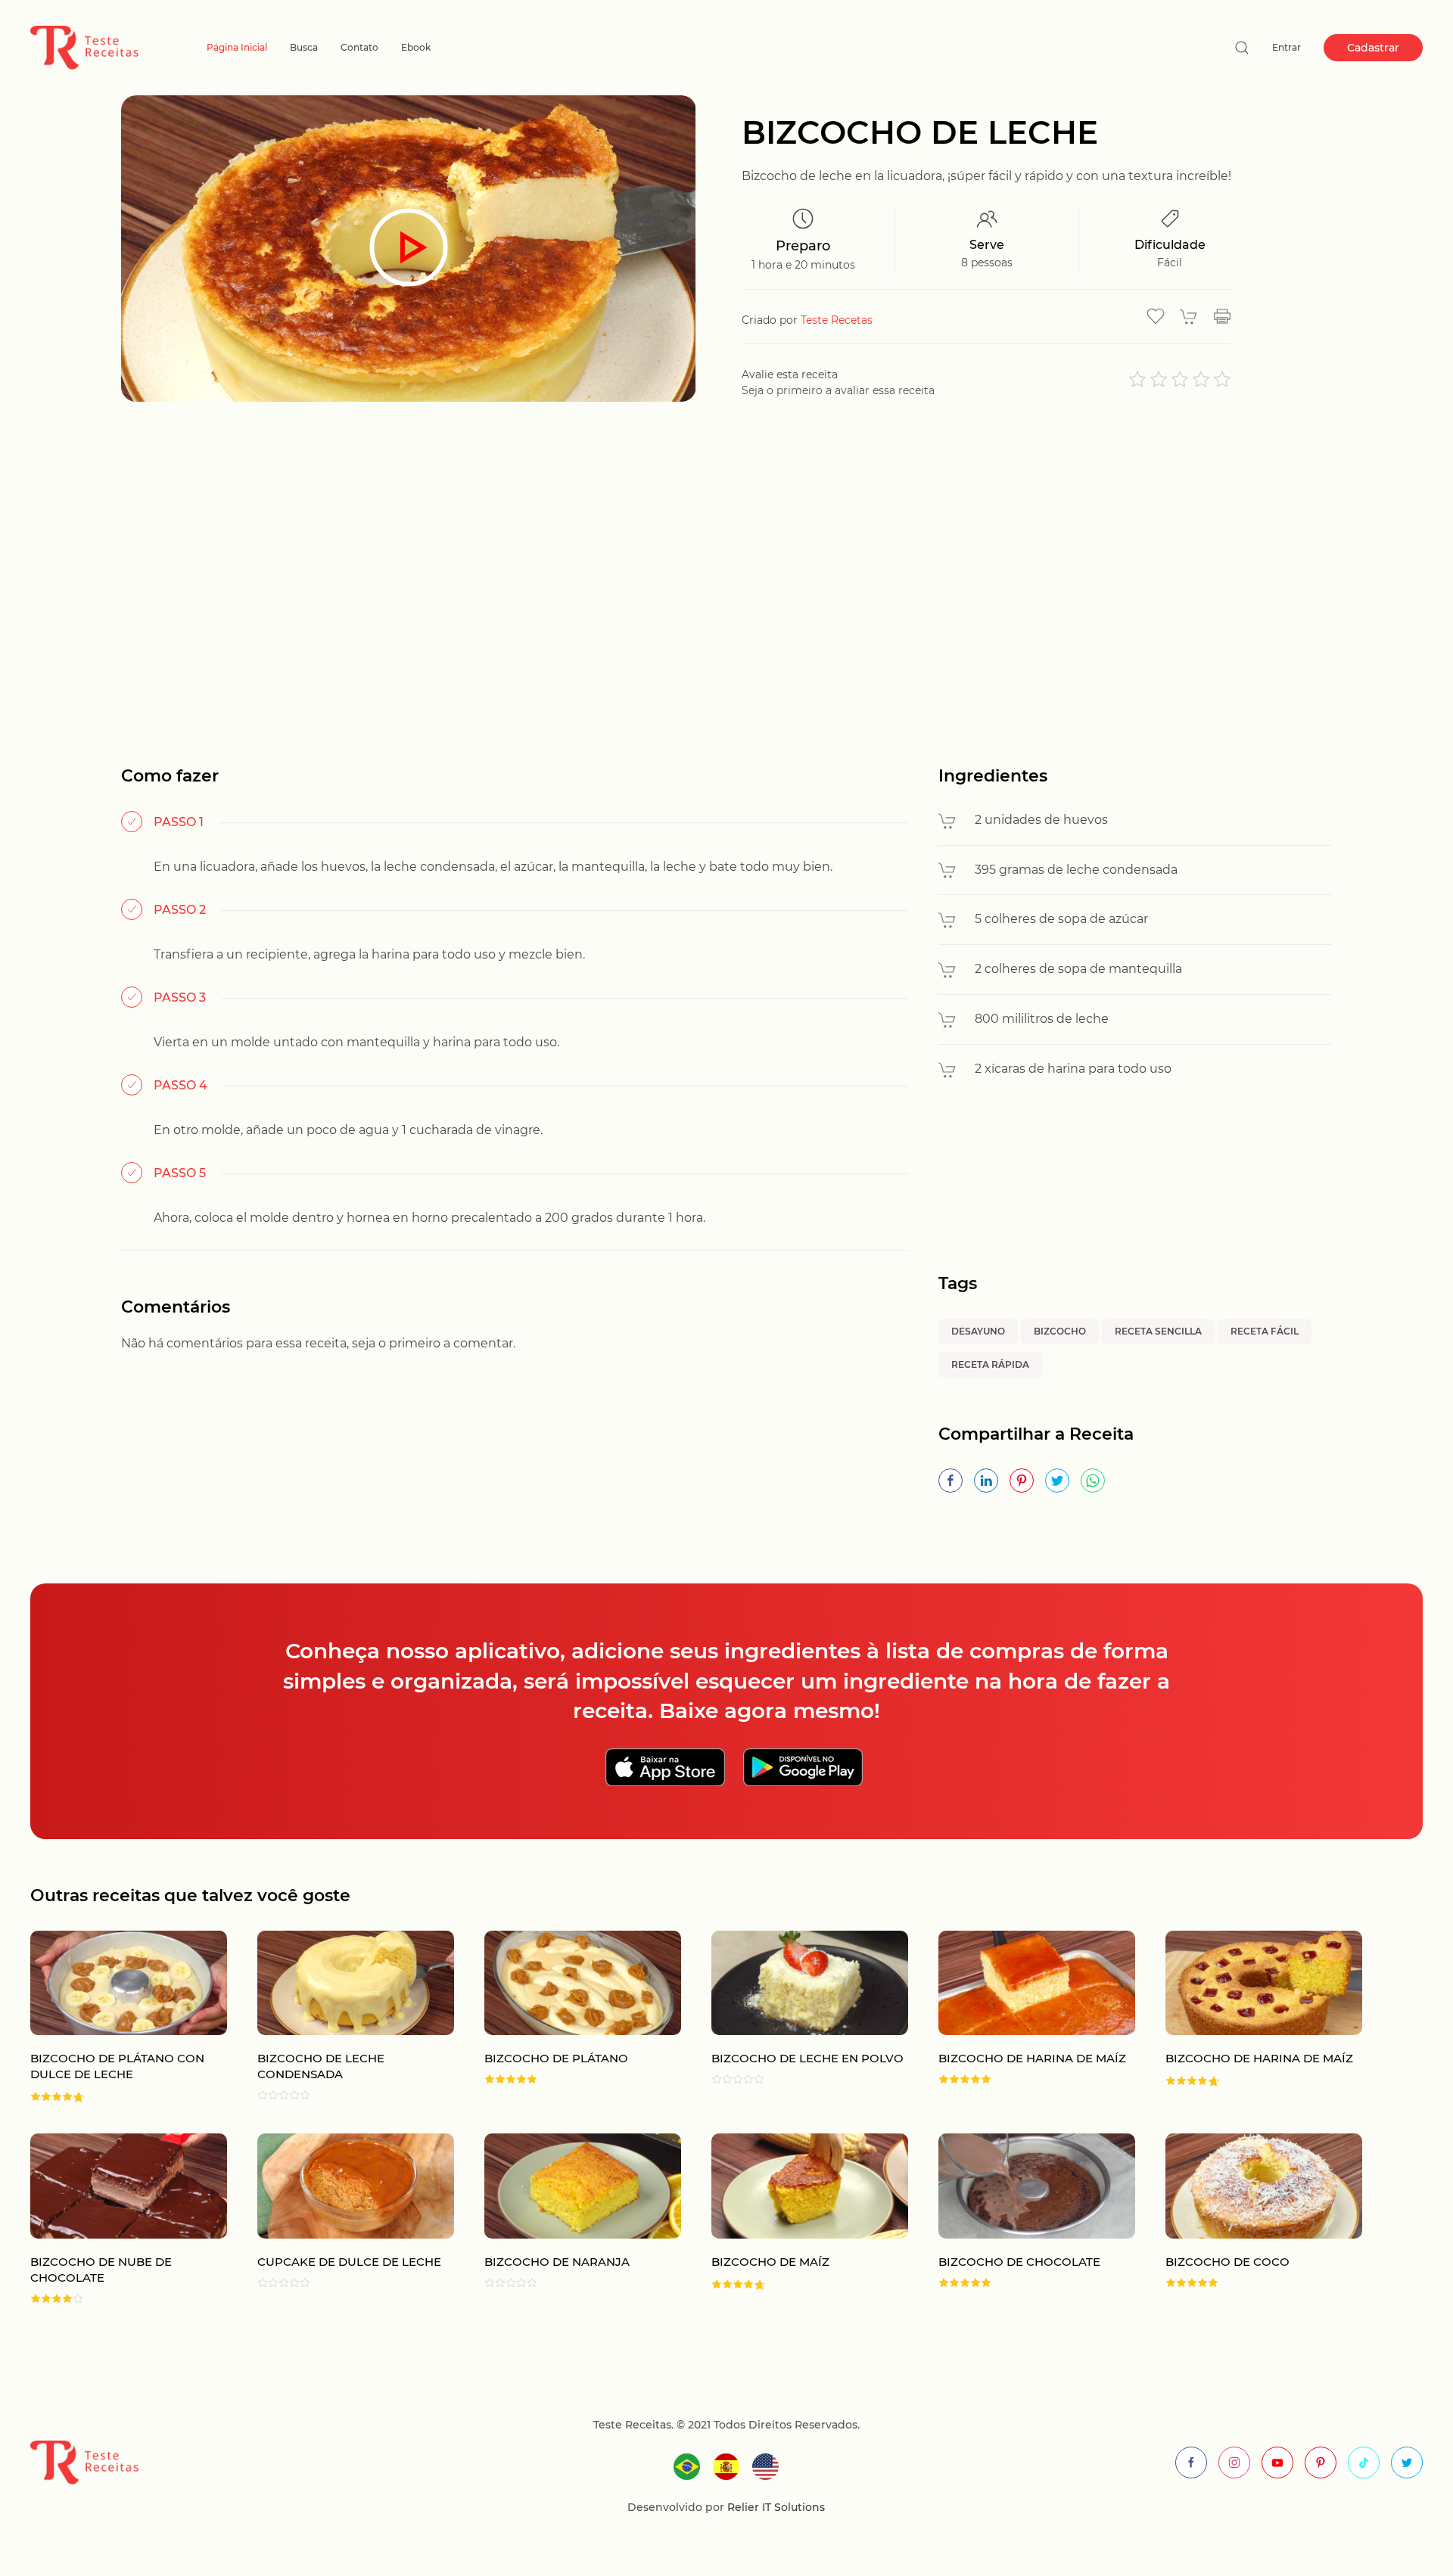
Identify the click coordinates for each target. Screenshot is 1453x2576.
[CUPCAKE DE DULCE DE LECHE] (341, 2219)
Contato (359, 47)
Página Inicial (237, 47)
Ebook (416, 47)
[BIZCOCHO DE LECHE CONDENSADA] (341, 2017)
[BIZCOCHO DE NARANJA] (568, 2219)
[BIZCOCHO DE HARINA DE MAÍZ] (1022, 2017)
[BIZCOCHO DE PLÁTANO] (568, 2017)
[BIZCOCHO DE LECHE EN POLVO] (795, 2017)
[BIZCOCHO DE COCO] (1249, 2219)
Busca (304, 47)
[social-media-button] (1191, 2463)
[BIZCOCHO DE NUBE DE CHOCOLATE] (114, 2219)
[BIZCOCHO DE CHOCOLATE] (1022, 2219)
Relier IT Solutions (775, 2507)
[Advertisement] (726, 568)
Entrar (1287, 47)
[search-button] (1242, 48)
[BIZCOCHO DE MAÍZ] (795, 2219)
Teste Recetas (837, 320)
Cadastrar (1373, 48)
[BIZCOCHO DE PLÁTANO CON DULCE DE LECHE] (114, 2017)
